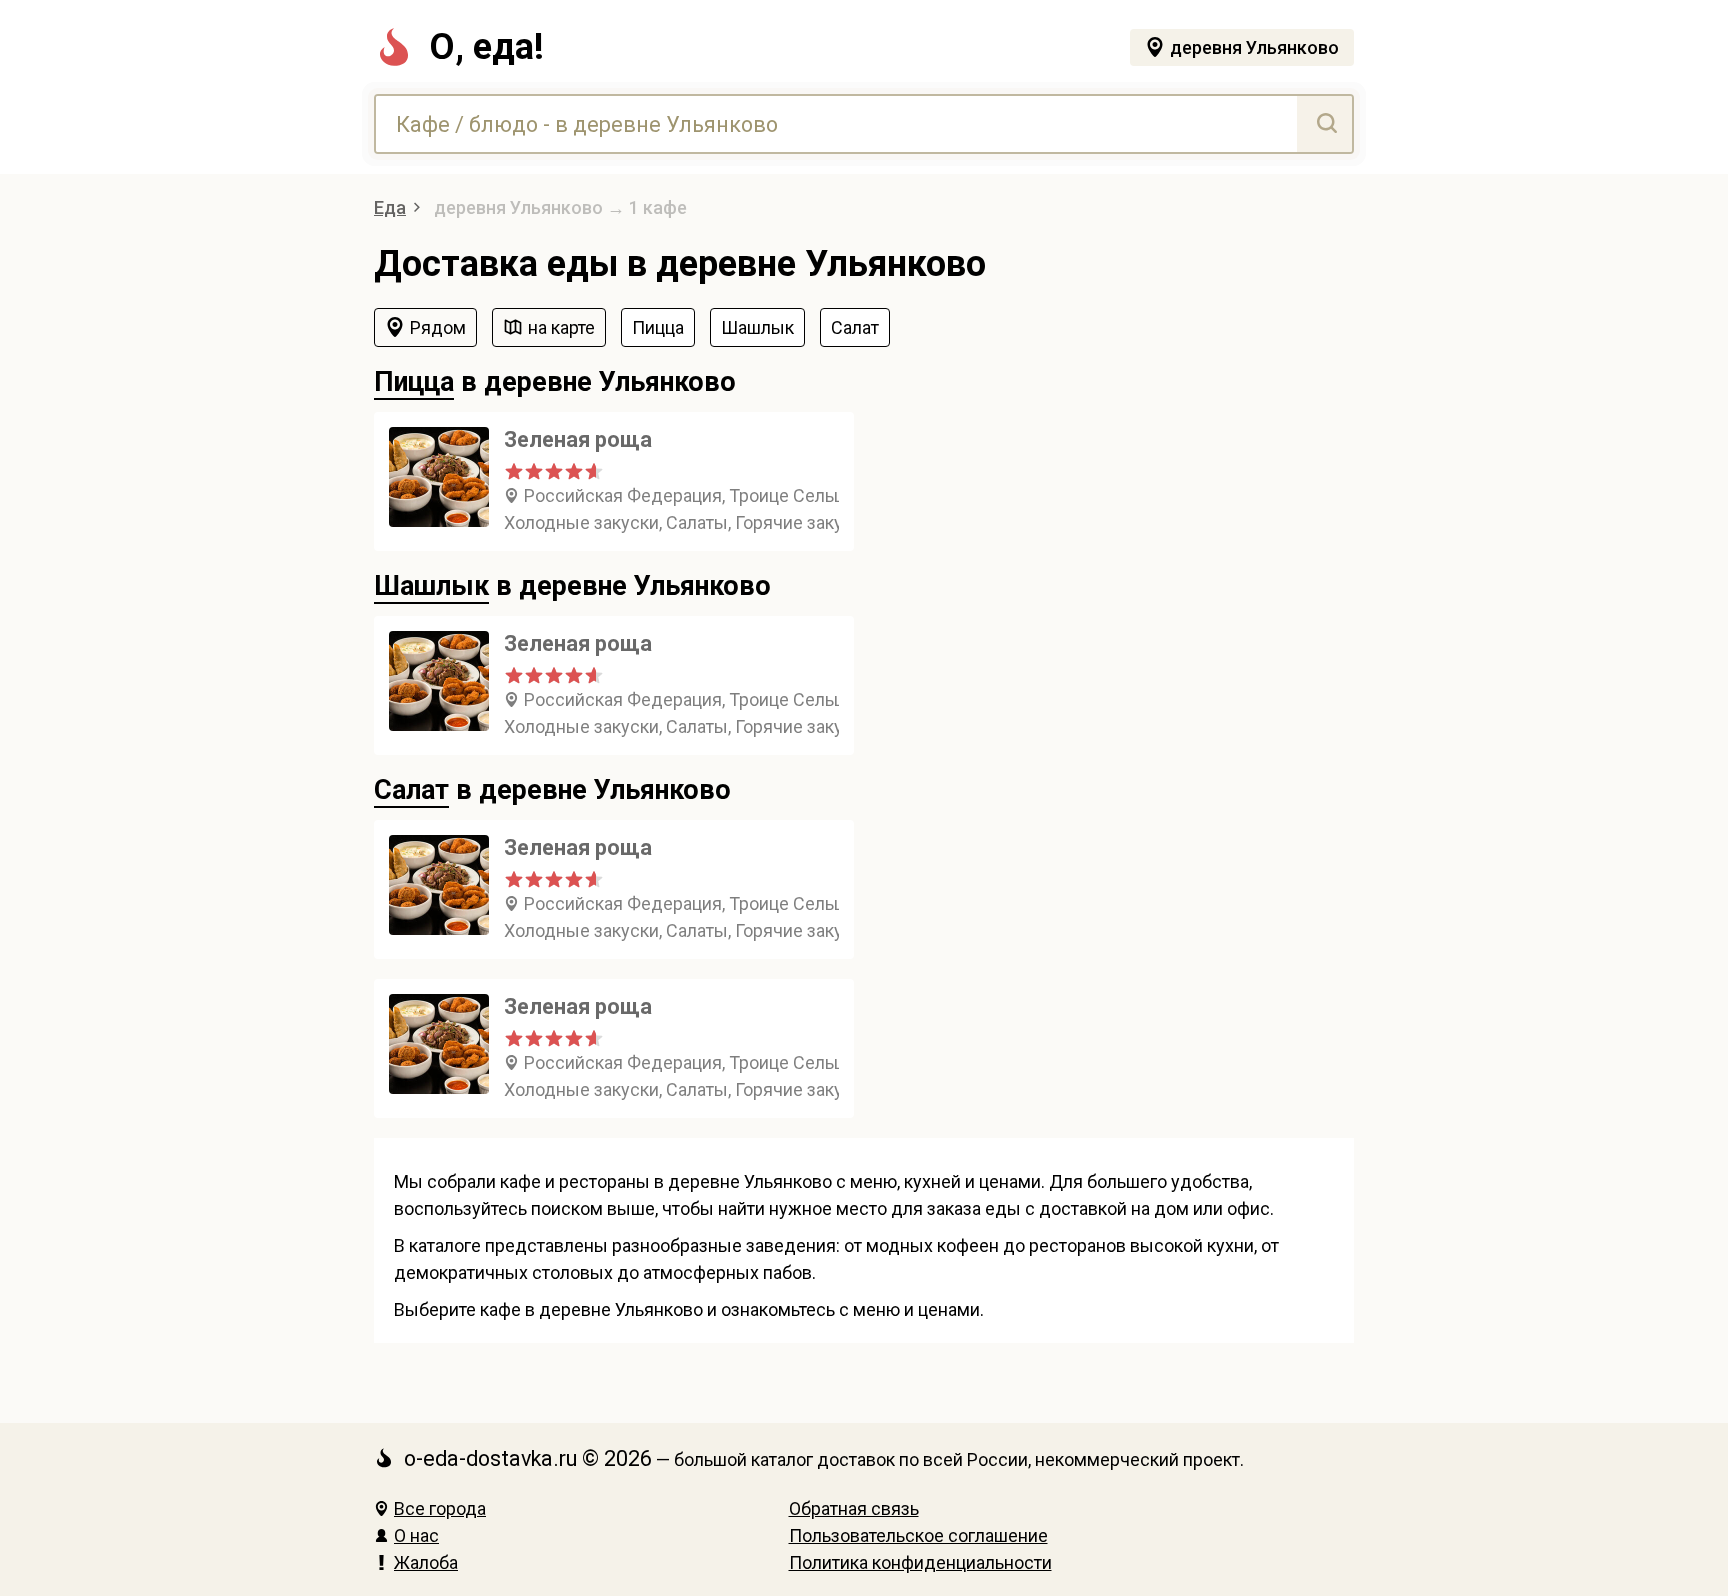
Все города (440, 1508)
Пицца (414, 382)
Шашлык (431, 586)
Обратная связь (854, 1508)
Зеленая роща (578, 439)
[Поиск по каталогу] (1324, 124)
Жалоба (426, 1562)
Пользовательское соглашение (918, 1535)
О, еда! (486, 47)
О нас (416, 1535)
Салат (411, 790)
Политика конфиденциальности (920, 1562)
